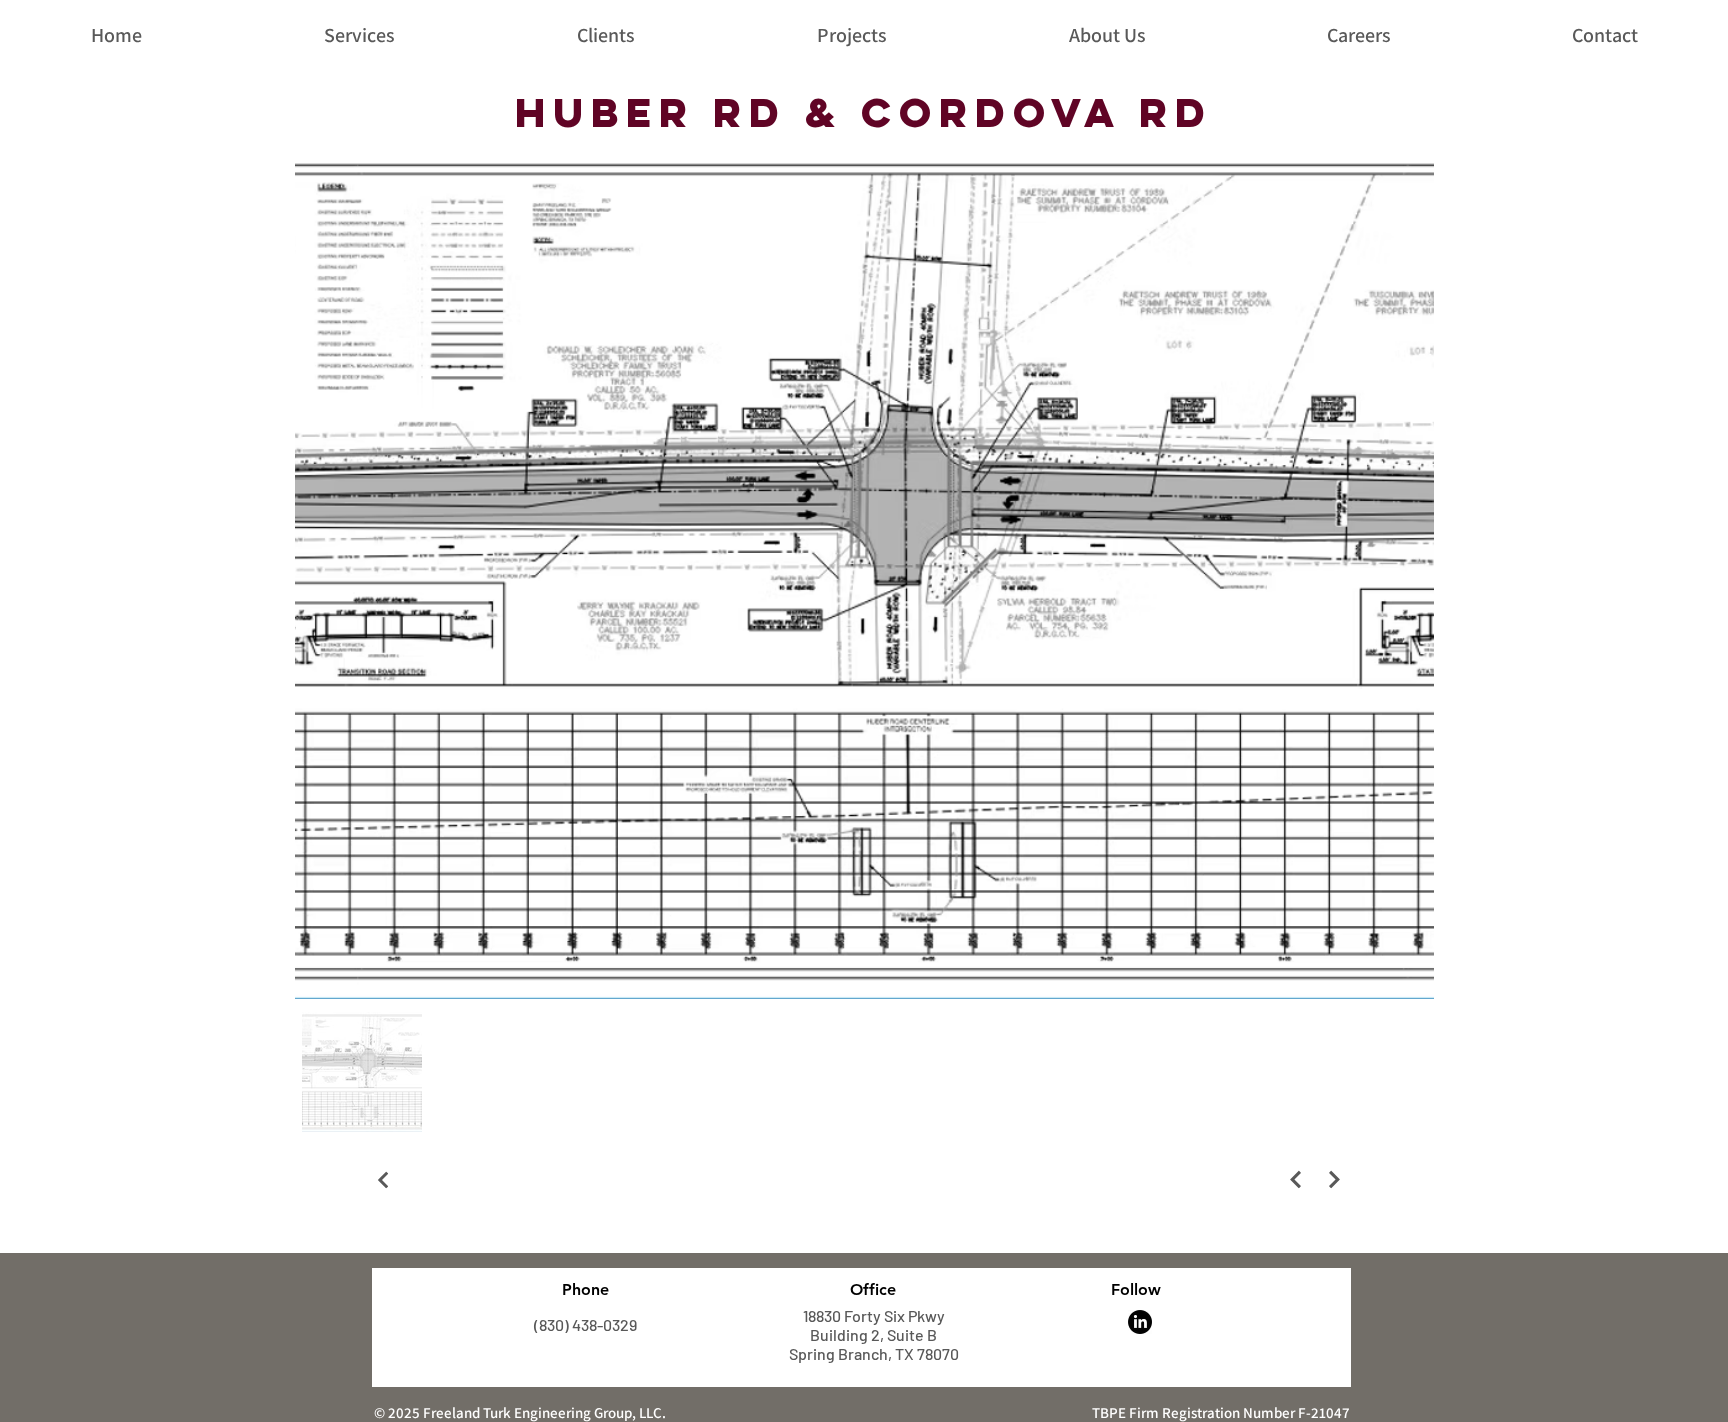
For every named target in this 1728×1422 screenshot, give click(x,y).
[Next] (1295, 1179)
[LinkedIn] (1140, 1322)
